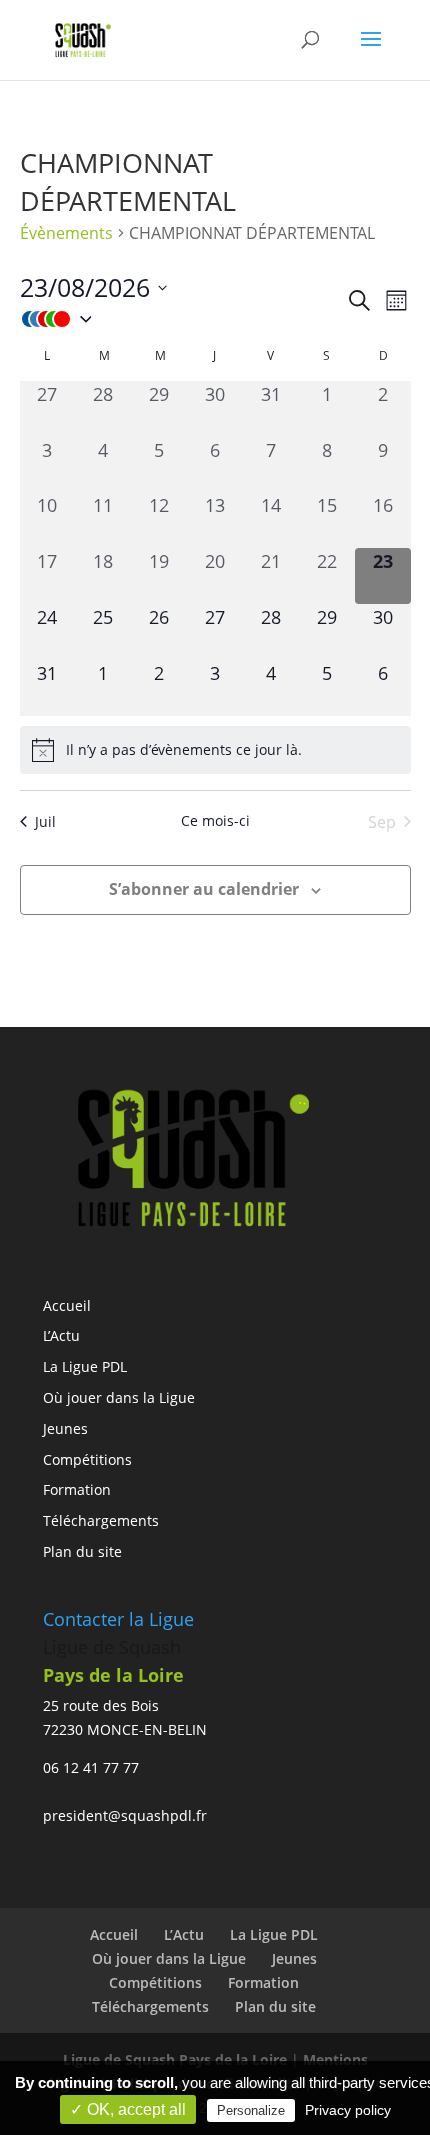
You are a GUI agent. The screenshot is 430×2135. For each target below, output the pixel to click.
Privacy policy (348, 2110)
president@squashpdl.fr (125, 1815)
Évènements (66, 233)
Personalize (251, 2110)
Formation (77, 1489)
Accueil (67, 1305)
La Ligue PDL (85, 1366)
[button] (182, 319)
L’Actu (61, 1335)
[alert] (215, 750)
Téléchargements (101, 1520)
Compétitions (87, 1459)
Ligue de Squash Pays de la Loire (177, 2059)
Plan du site (82, 1551)
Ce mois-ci (215, 820)
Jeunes (65, 1428)
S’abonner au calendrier (204, 889)
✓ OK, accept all (128, 2109)
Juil (45, 821)
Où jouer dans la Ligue (119, 1397)
